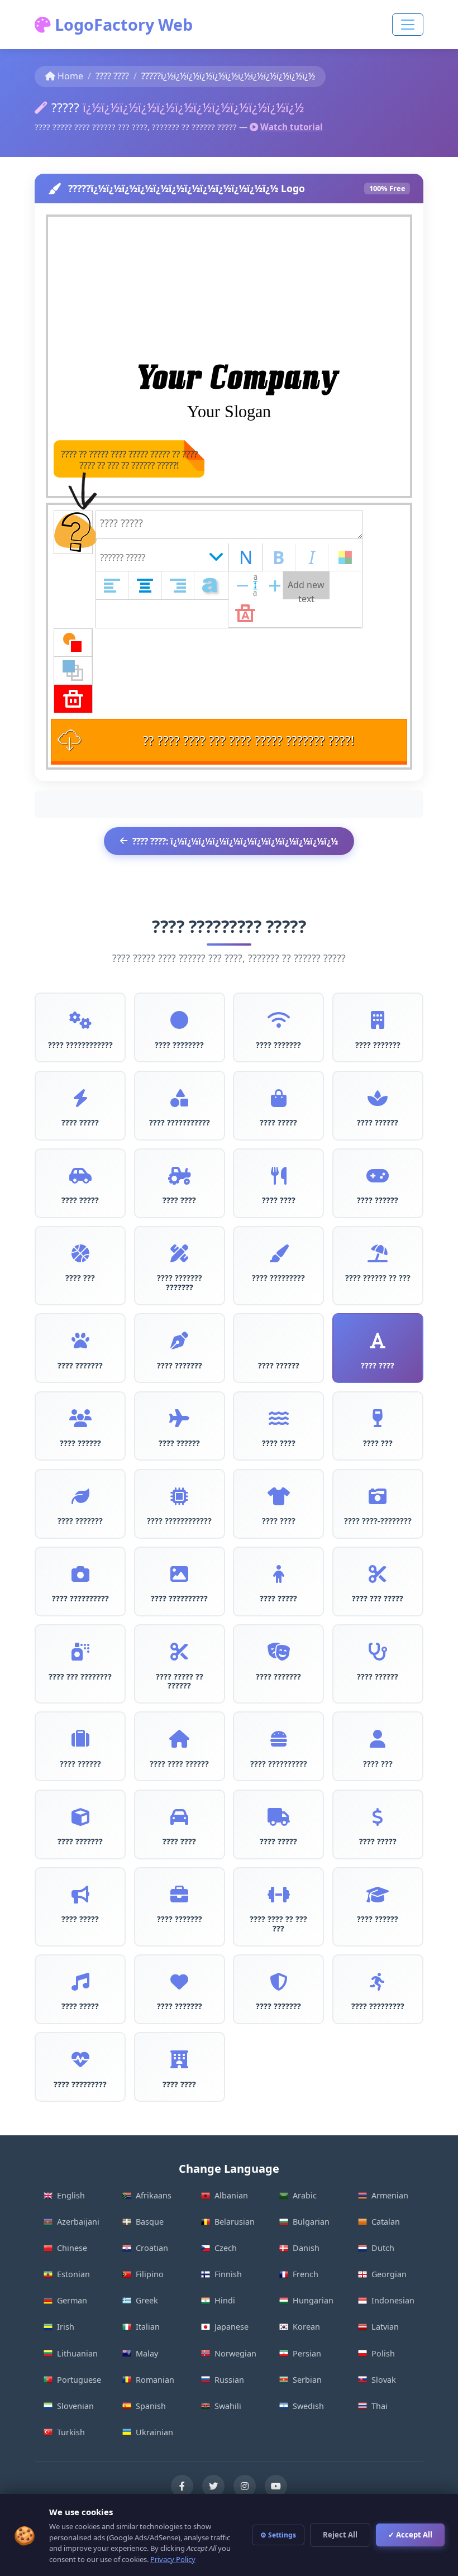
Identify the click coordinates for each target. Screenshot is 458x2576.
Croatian (152, 2248)
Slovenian (75, 2406)
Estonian (73, 2274)
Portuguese (79, 2380)
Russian (229, 2380)
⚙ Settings (278, 2535)
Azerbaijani (78, 2222)
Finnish (228, 2274)
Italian (148, 2327)
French (306, 2274)
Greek (147, 2300)
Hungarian (313, 2300)
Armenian (390, 2195)
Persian (307, 2353)
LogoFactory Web (122, 24)
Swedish (308, 2406)
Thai (380, 2406)
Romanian (155, 2380)
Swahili (228, 2406)
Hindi (225, 2300)
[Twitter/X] (213, 2486)
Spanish (151, 2406)
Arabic (305, 2195)
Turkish (71, 2432)
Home (70, 76)
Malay (147, 2353)
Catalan (386, 2222)
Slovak (384, 2380)
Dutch (383, 2248)
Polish (383, 2353)
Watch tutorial (292, 127)
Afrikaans (154, 2195)
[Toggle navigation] (408, 25)
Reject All (340, 2535)
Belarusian (235, 2222)
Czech (226, 2248)
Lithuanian (77, 2353)
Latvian (385, 2327)
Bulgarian (311, 2222)
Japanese (232, 2327)
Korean (306, 2327)
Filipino (150, 2274)
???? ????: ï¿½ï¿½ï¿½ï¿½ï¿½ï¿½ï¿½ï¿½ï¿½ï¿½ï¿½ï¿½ (235, 841)
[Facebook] (182, 2486)
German (72, 2300)
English (71, 2195)
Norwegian (235, 2353)
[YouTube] (276, 2486)
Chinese (72, 2248)
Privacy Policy (173, 2559)
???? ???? (112, 76)
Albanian (231, 2195)
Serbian (307, 2380)
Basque (150, 2222)
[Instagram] (245, 2486)
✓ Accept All (410, 2535)
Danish (306, 2248)
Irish (66, 2327)
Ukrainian (154, 2432)
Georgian (389, 2274)
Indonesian (393, 2300)
